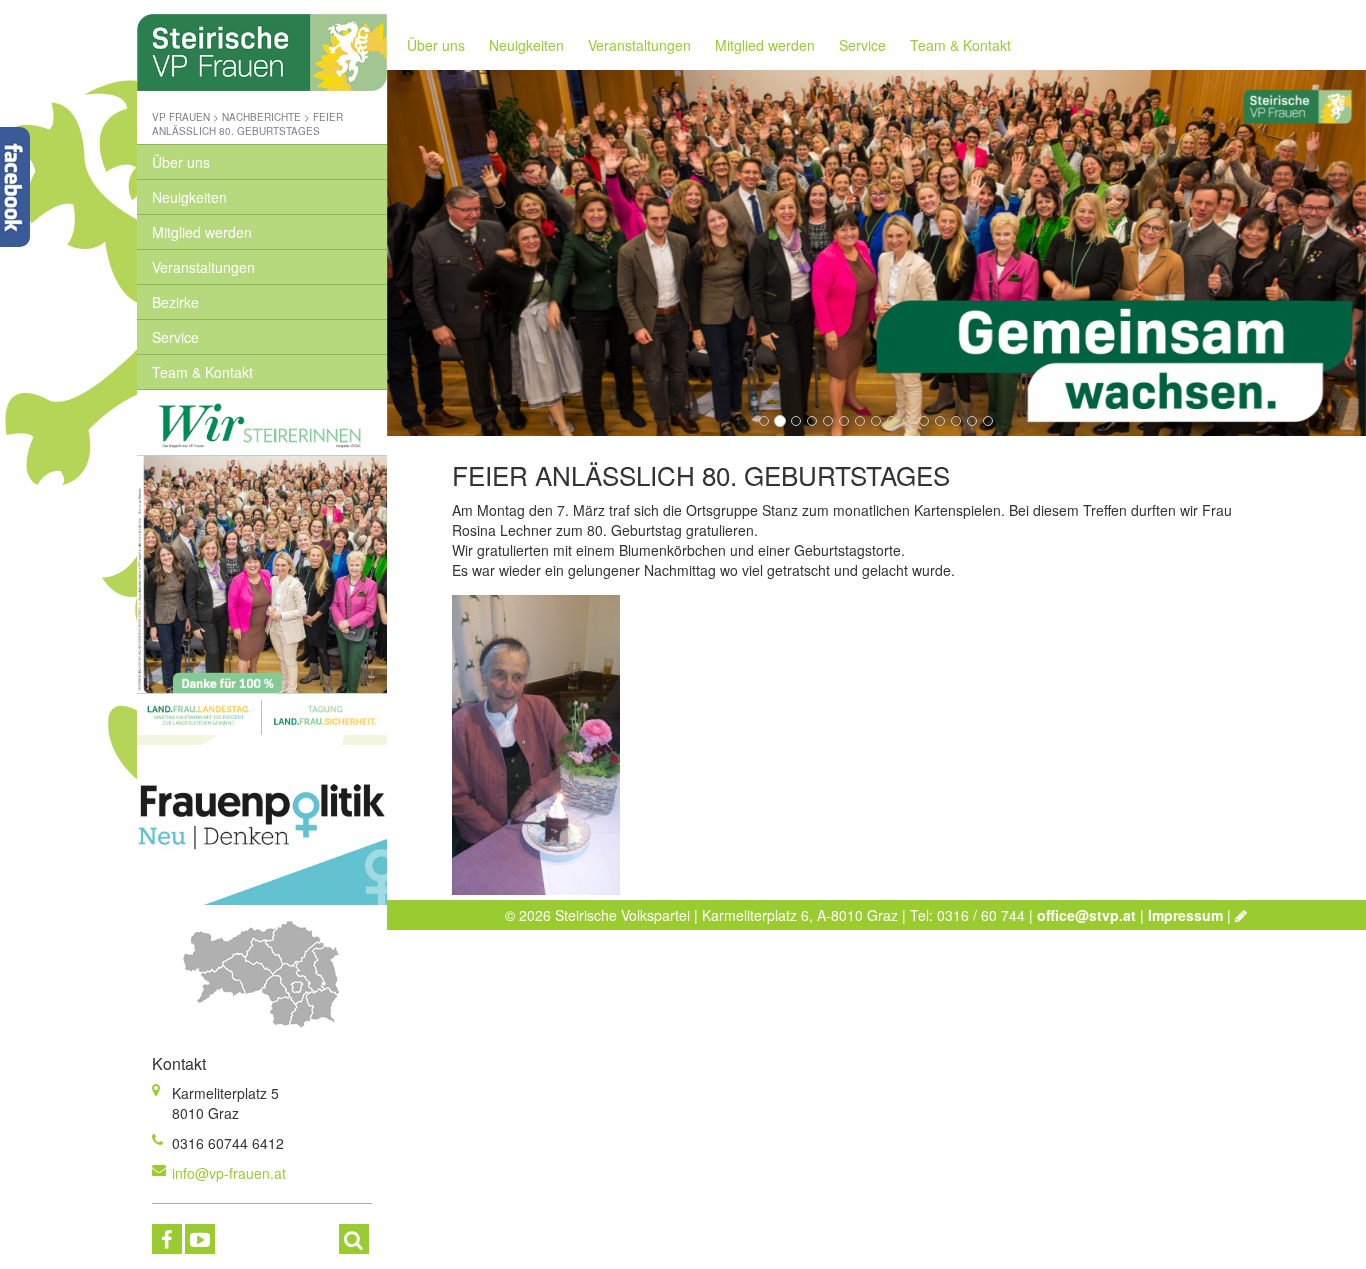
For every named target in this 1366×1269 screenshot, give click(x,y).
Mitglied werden (202, 232)
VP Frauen (181, 117)
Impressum (1185, 915)
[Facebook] (167, 1239)
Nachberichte (261, 117)
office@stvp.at (1086, 915)
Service (175, 337)
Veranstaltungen (203, 267)
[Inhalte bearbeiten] (1241, 915)
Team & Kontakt (202, 372)
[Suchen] (354, 1239)
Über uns (181, 162)
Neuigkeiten (189, 197)
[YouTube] (200, 1239)
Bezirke (175, 302)
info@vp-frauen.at (229, 1173)
